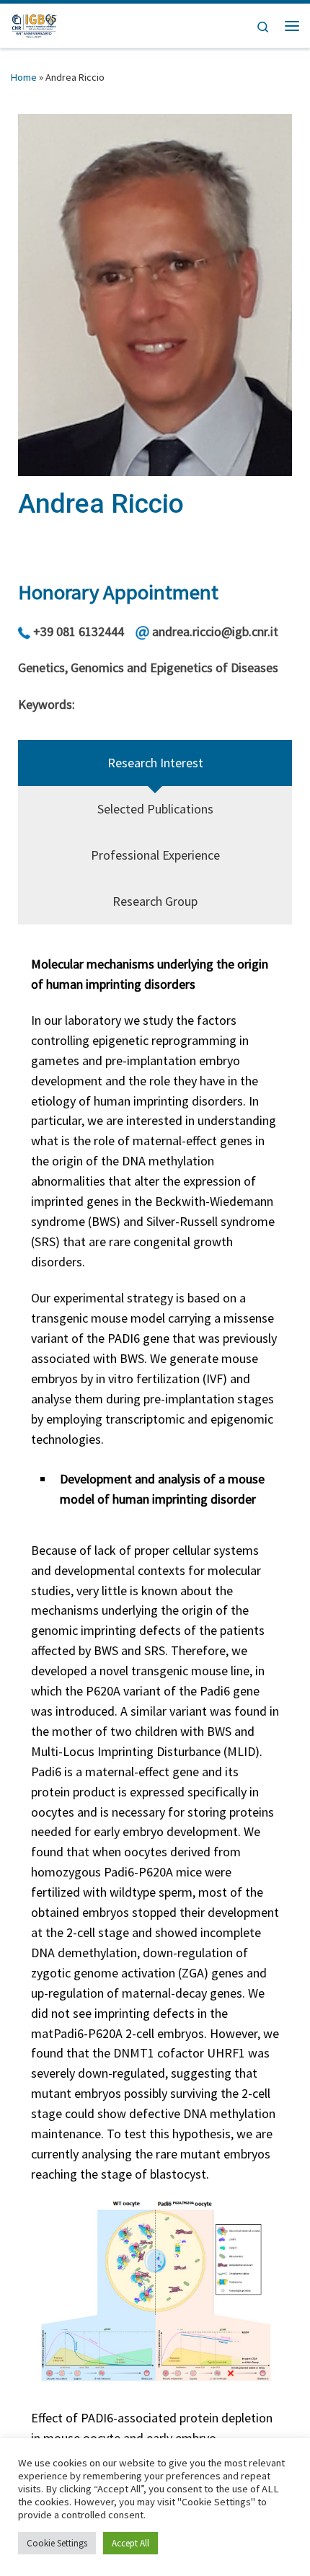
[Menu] (292, 26)
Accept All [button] (130, 2543)
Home (24, 77)
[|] (34, 24)
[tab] (155, 763)
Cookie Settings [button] (57, 2543)
